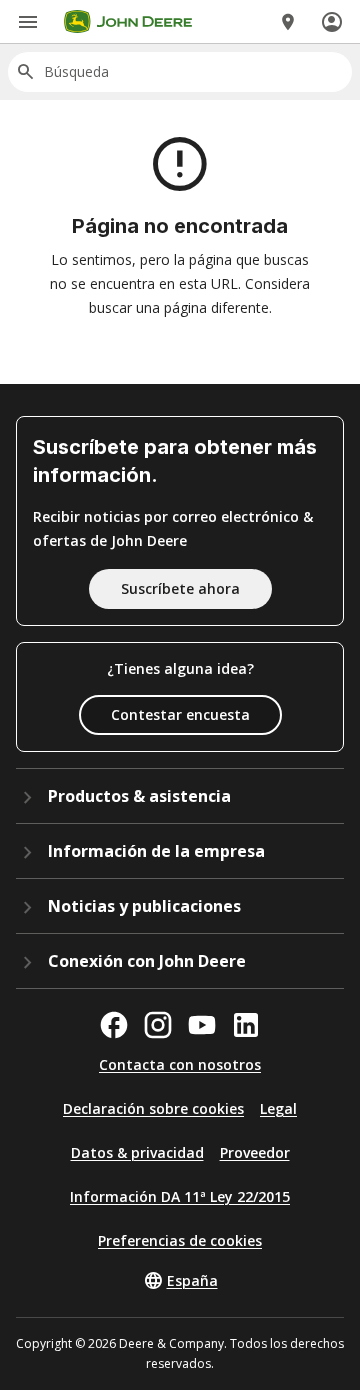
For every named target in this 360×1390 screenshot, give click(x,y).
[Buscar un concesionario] (288, 22)
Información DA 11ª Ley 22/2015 (180, 1196)
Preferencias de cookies (180, 1240)
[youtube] (202, 1025)
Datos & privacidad (137, 1152)
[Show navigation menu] (28, 22)
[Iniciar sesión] (332, 22)
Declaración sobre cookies (153, 1108)
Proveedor (255, 1152)
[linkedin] (246, 1025)
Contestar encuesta (180, 714)
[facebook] (114, 1025)
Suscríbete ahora (180, 588)
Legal (278, 1108)
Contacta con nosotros (180, 1064)
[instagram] (158, 1025)
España (192, 1280)
